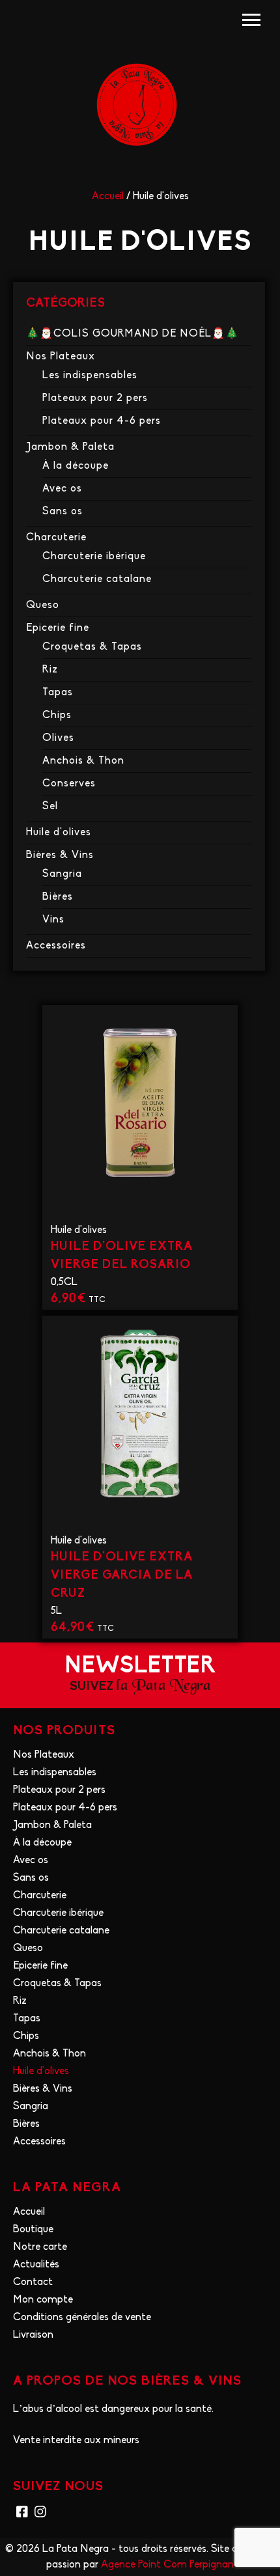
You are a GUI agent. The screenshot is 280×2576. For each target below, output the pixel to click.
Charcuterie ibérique (94, 557)
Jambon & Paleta (70, 447)
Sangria (62, 874)
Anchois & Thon (83, 761)
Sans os (63, 512)
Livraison (33, 2335)
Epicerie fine (58, 628)
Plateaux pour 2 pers (95, 398)
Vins (53, 920)
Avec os (62, 489)
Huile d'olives (59, 833)
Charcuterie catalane (97, 579)
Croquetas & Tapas (92, 647)
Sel (50, 807)
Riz (50, 670)
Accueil (108, 197)
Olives (58, 738)
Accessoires (56, 946)
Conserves (69, 784)
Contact (33, 2282)
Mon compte (43, 2300)
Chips (57, 715)
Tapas (58, 693)
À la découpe (76, 466)
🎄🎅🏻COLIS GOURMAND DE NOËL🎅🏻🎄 (133, 334)
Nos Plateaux (61, 357)
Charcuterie (56, 538)
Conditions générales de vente (82, 2318)
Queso (43, 605)
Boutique (33, 2230)
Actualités (36, 2265)
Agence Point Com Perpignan (167, 2565)
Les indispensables (90, 376)
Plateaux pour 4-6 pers (102, 421)
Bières (58, 897)
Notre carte (40, 2247)
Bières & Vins (60, 855)
